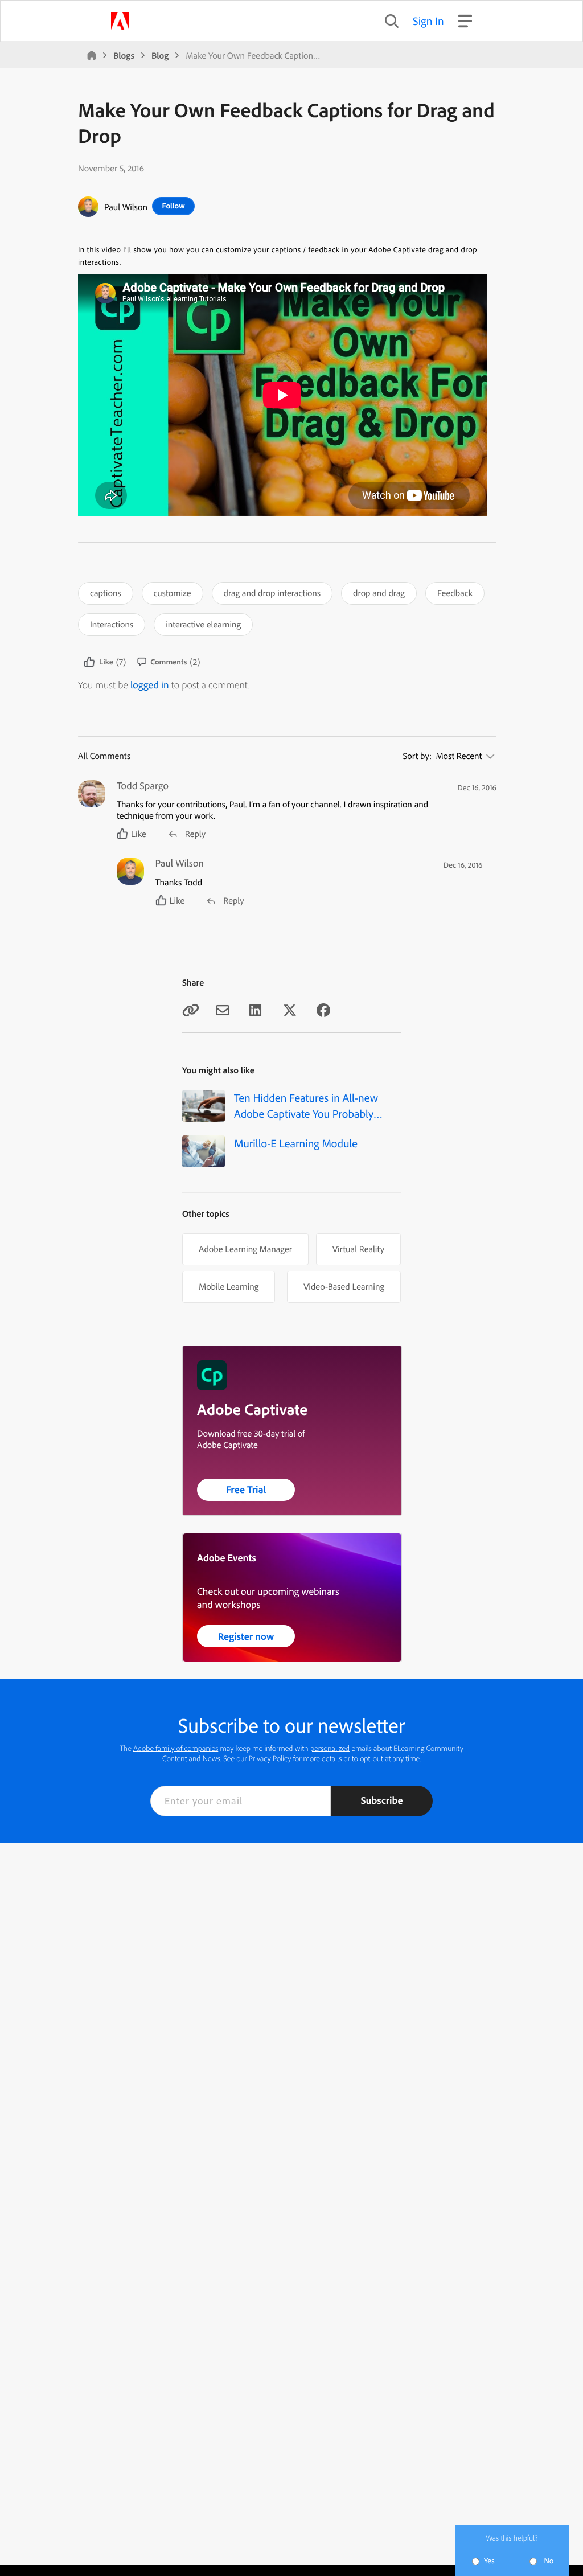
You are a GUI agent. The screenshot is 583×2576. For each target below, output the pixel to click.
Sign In (428, 21)
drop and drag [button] (379, 593)
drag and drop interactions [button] (272, 593)
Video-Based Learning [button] (344, 1286)
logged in (150, 685)
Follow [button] (173, 206)
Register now (246, 1636)
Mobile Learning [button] (229, 1286)
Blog (160, 55)
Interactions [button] (112, 624)
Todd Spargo (143, 786)
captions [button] (106, 593)
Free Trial (246, 1489)
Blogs (124, 55)
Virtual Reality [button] (358, 1249)
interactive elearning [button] (203, 624)
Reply (195, 834)
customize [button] (173, 593)
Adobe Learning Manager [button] (245, 1249)
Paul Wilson (126, 207)
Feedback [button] (455, 593)
